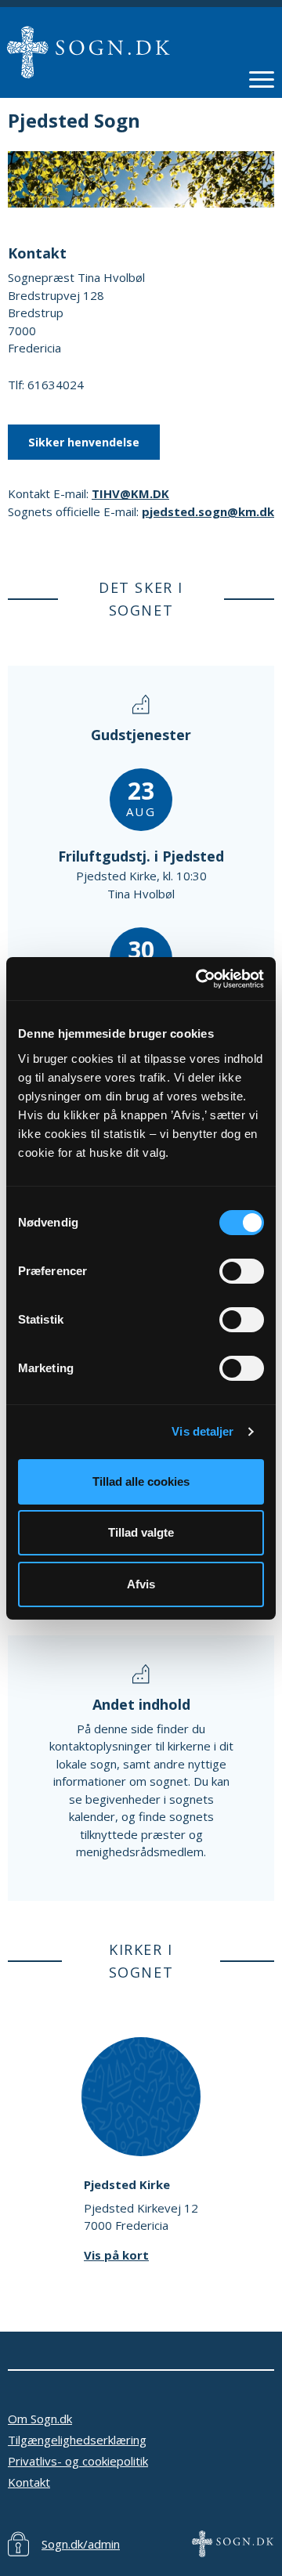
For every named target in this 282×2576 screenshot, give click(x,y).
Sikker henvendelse (84, 442)
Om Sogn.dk (40, 2419)
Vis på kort (116, 2255)
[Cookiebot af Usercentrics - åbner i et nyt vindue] (199, 979)
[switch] (242, 1271)
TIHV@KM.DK (130, 493)
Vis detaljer (202, 1431)
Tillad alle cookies (141, 1481)
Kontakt (29, 2482)
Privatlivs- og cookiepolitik (78, 2461)
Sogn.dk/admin (81, 2544)
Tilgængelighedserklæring (77, 2440)
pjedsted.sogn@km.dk (208, 511)
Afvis (141, 1584)
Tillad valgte (141, 1532)
